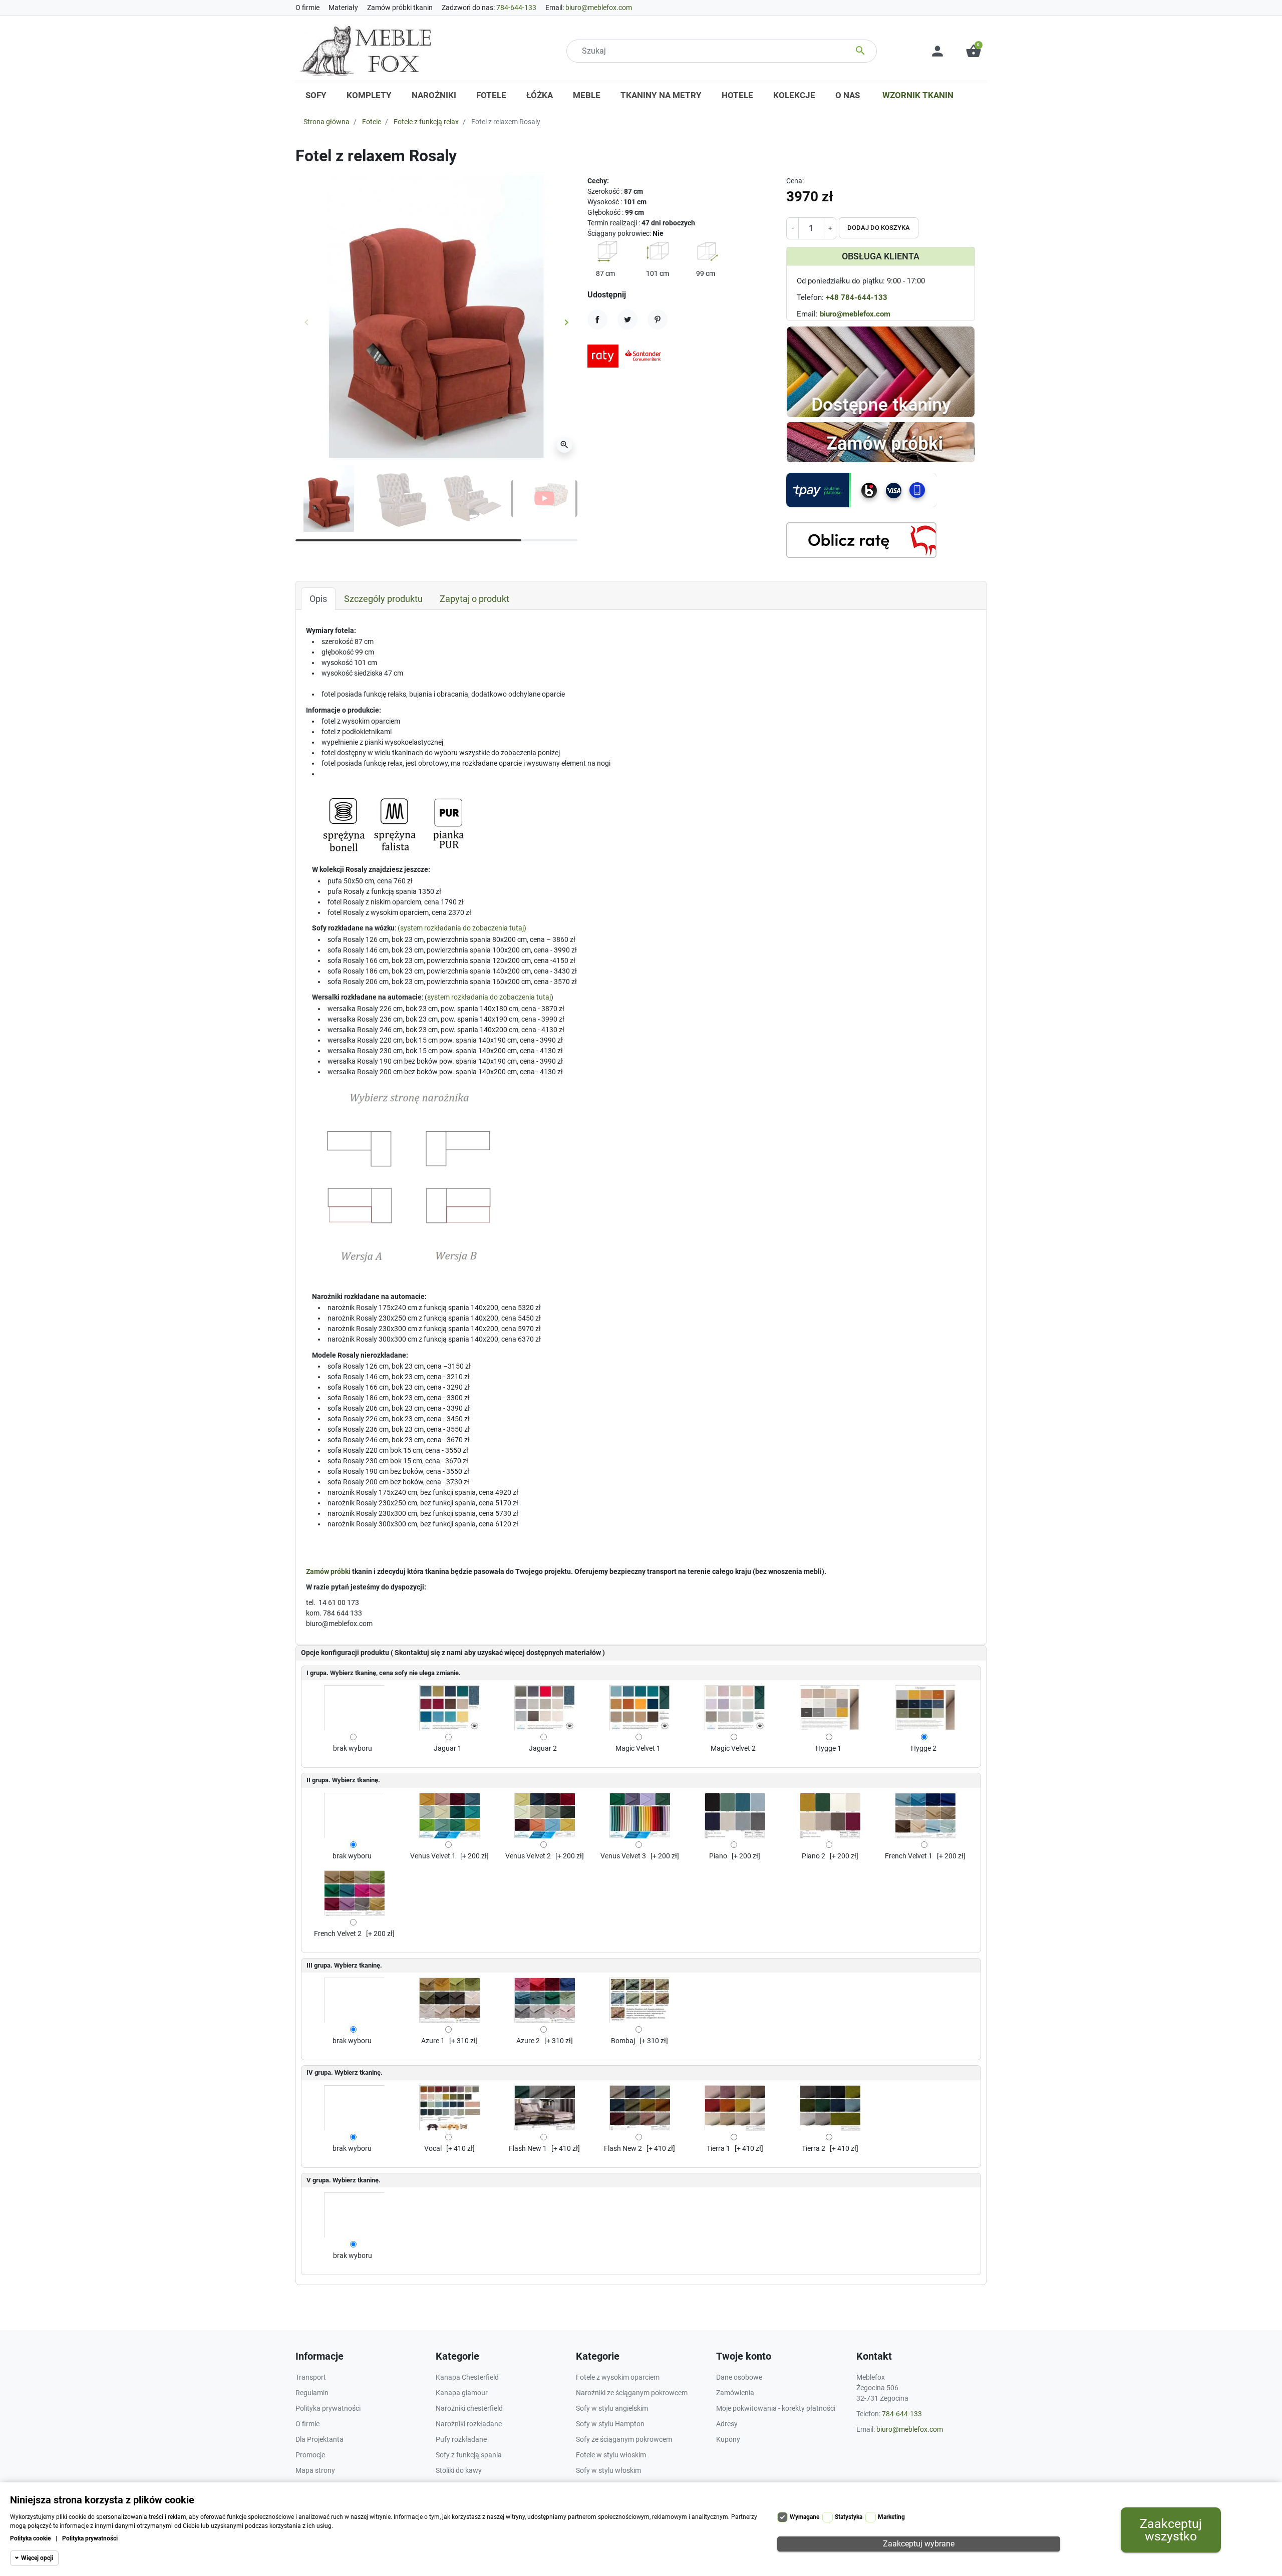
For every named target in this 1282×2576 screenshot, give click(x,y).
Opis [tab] (318, 599)
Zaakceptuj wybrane (919, 2544)
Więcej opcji (37, 2558)
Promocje (310, 2455)
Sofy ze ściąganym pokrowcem (624, 2439)
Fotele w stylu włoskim (611, 2455)
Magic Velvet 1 (638, 1748)
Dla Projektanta (319, 2439)
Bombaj (623, 2041)
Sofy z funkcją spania (469, 2455)
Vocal (433, 2148)
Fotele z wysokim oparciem (618, 2377)
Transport (311, 2377)
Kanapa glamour (462, 2393)
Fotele (372, 122)
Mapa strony (315, 2470)
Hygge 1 (829, 1748)
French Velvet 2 (338, 1934)
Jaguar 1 (448, 1748)
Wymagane (805, 2517)
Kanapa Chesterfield (467, 2377)
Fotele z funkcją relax (426, 122)
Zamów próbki (328, 1571)
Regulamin (312, 2393)
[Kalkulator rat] (861, 540)
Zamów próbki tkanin (400, 8)
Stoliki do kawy (459, 2470)
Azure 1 (433, 2041)
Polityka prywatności (90, 2538)
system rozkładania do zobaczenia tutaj (462, 928)
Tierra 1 (718, 2148)
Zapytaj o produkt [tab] (474, 599)
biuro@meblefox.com (599, 8)
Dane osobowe (739, 2377)
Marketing (891, 2517)
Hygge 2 (924, 1748)
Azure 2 (528, 2041)
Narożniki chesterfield (469, 2408)
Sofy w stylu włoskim (608, 2470)
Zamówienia (735, 2393)
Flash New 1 (528, 2148)
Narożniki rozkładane (469, 2424)
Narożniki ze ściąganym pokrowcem (632, 2393)
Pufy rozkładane (461, 2439)
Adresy (727, 2424)
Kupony (728, 2439)
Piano (718, 1856)
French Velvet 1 (909, 1856)
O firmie (307, 8)
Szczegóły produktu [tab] (383, 599)
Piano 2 (814, 1856)
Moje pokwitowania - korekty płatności (776, 2408)
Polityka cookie (30, 2538)
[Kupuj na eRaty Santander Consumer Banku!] (627, 356)
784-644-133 (516, 8)
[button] (974, 51)
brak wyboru (353, 1748)
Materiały (343, 8)
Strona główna (327, 122)
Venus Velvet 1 (433, 1856)
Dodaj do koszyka (879, 228)
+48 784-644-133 (857, 297)
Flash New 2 (623, 2148)
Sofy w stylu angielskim (612, 2408)
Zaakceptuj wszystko (1171, 2530)
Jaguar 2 (543, 1748)
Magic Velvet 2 (733, 1748)
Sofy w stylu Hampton (610, 2424)
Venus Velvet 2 (528, 1856)
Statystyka (849, 2517)
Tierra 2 (814, 2148)
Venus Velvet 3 (623, 1856)
